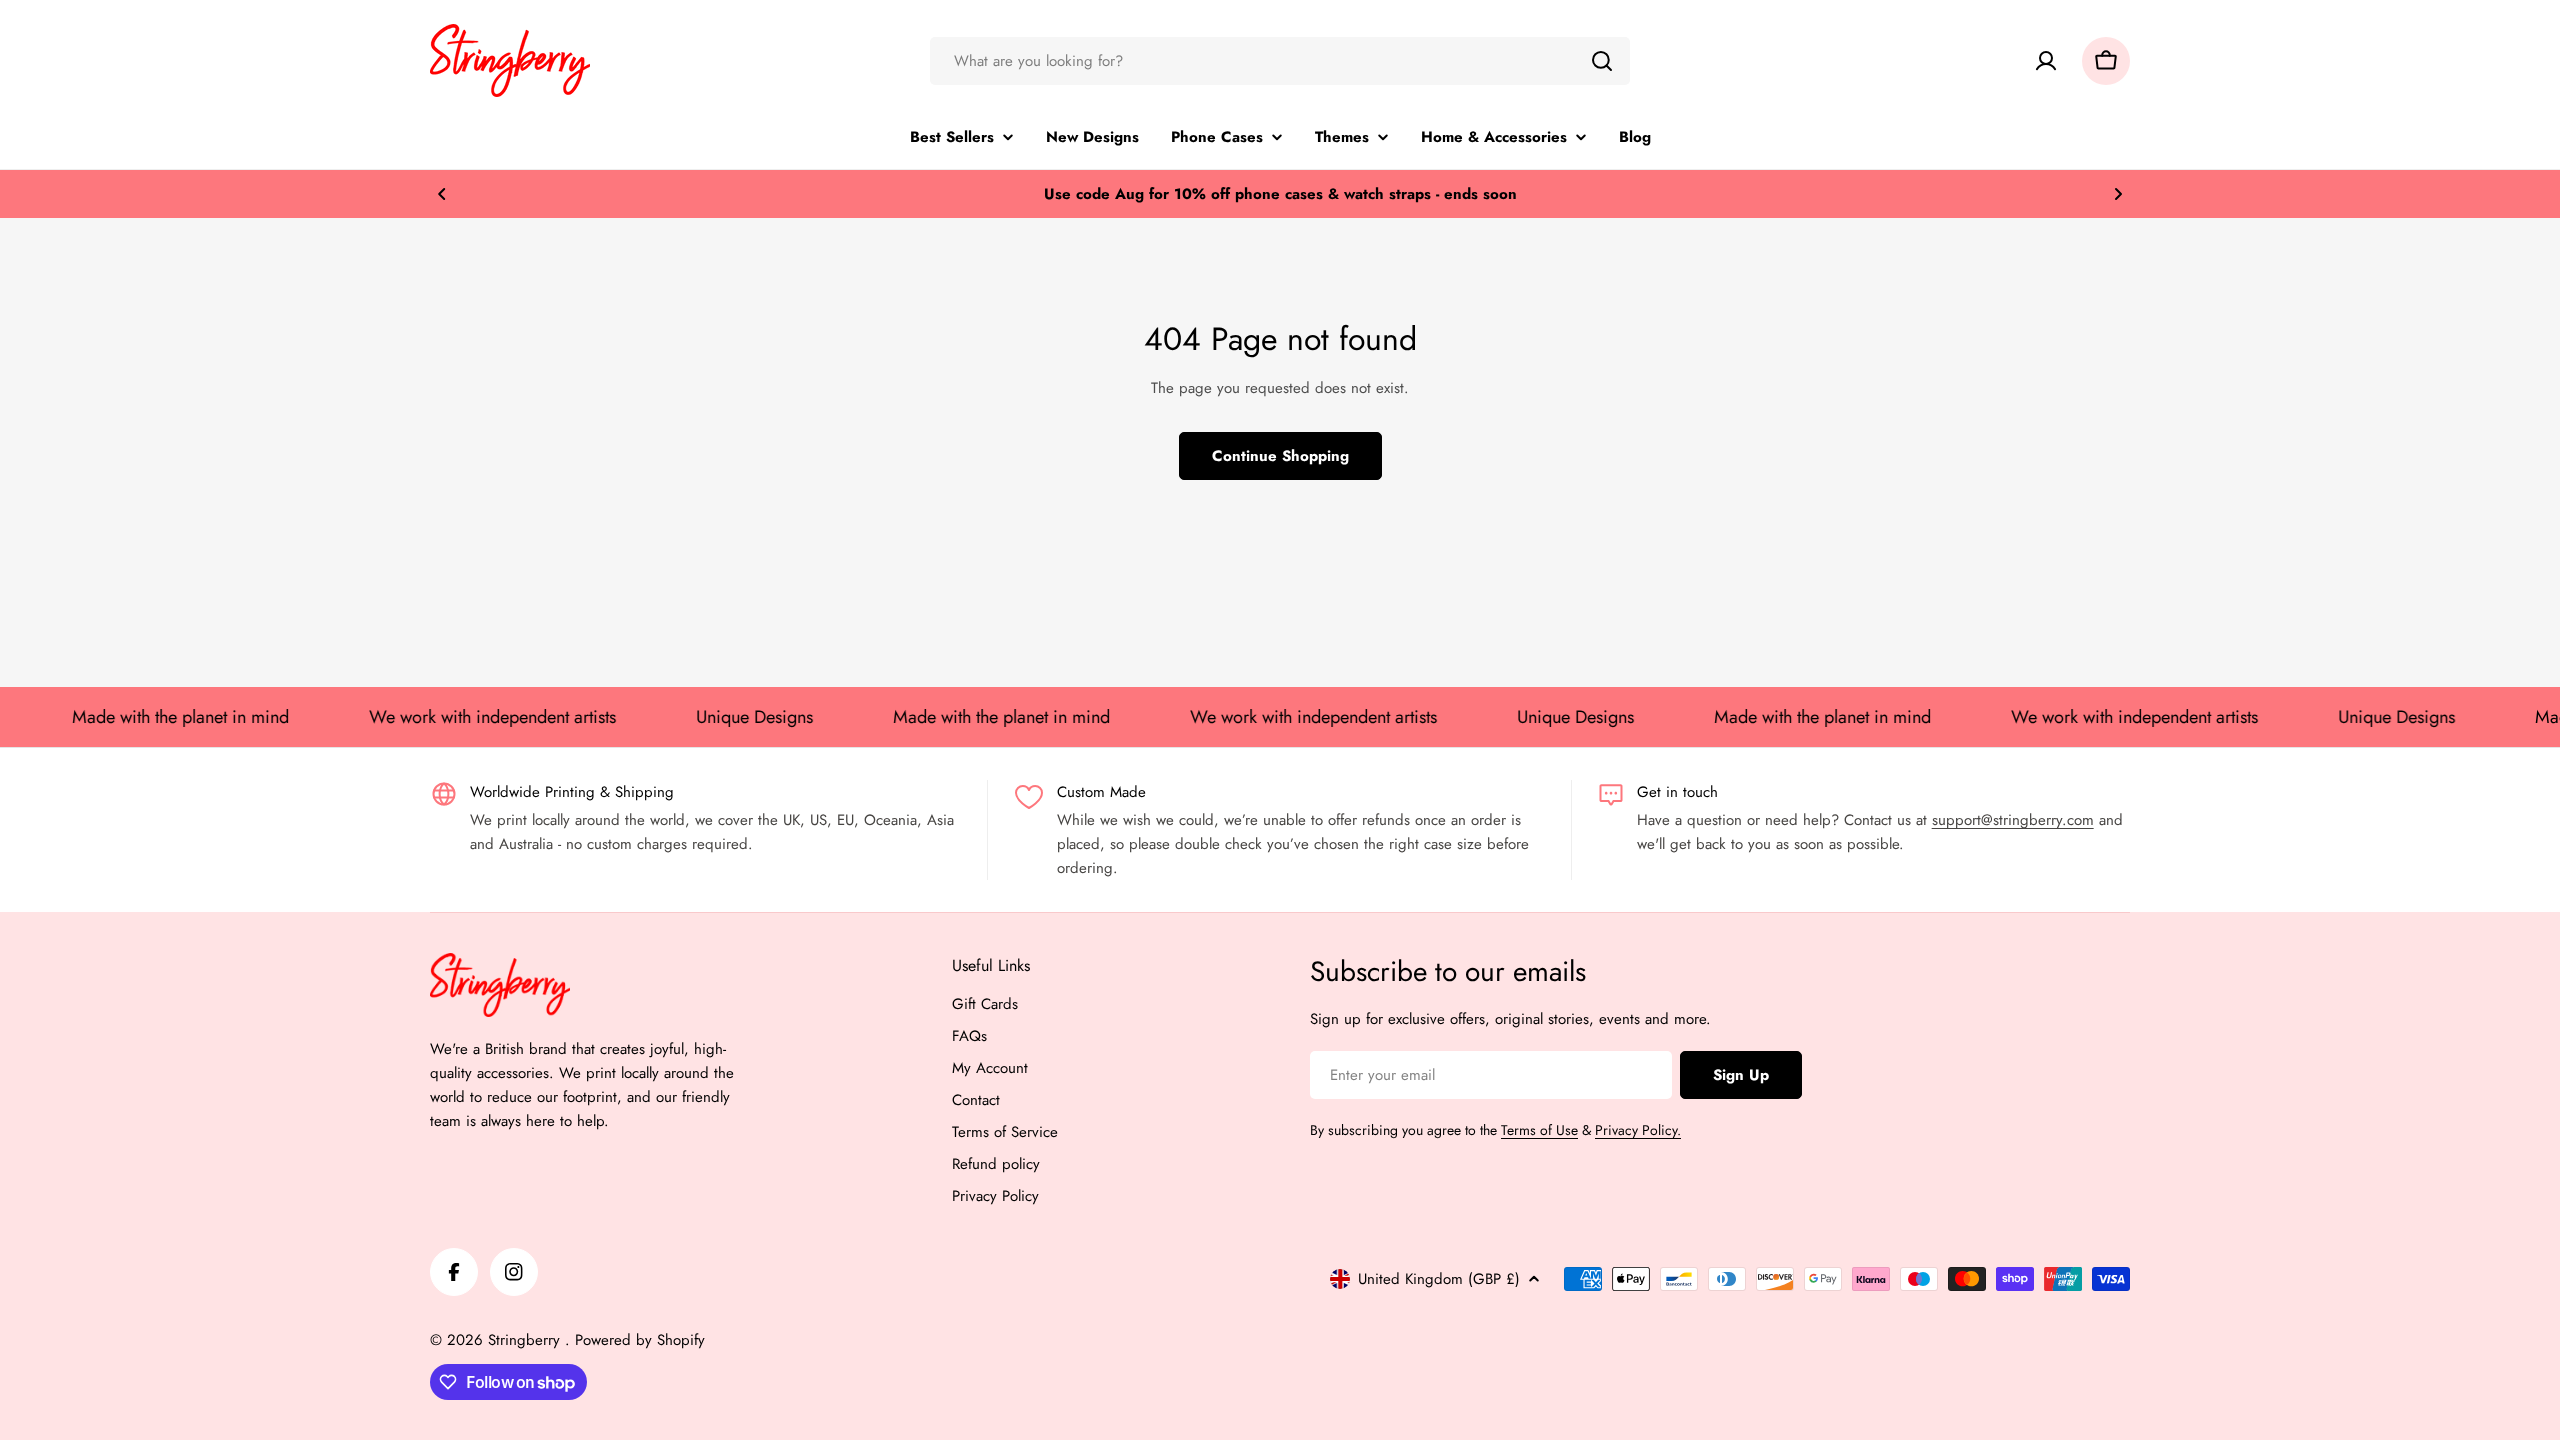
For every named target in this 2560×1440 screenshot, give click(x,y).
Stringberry (526, 1340)
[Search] (1602, 61)
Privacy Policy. (1638, 1130)
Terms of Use (1539, 1130)
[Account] (2046, 61)
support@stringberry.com (2013, 820)
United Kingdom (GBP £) (1439, 1279)
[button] (442, 194)
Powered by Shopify (640, 1340)
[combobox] (1280, 61)
